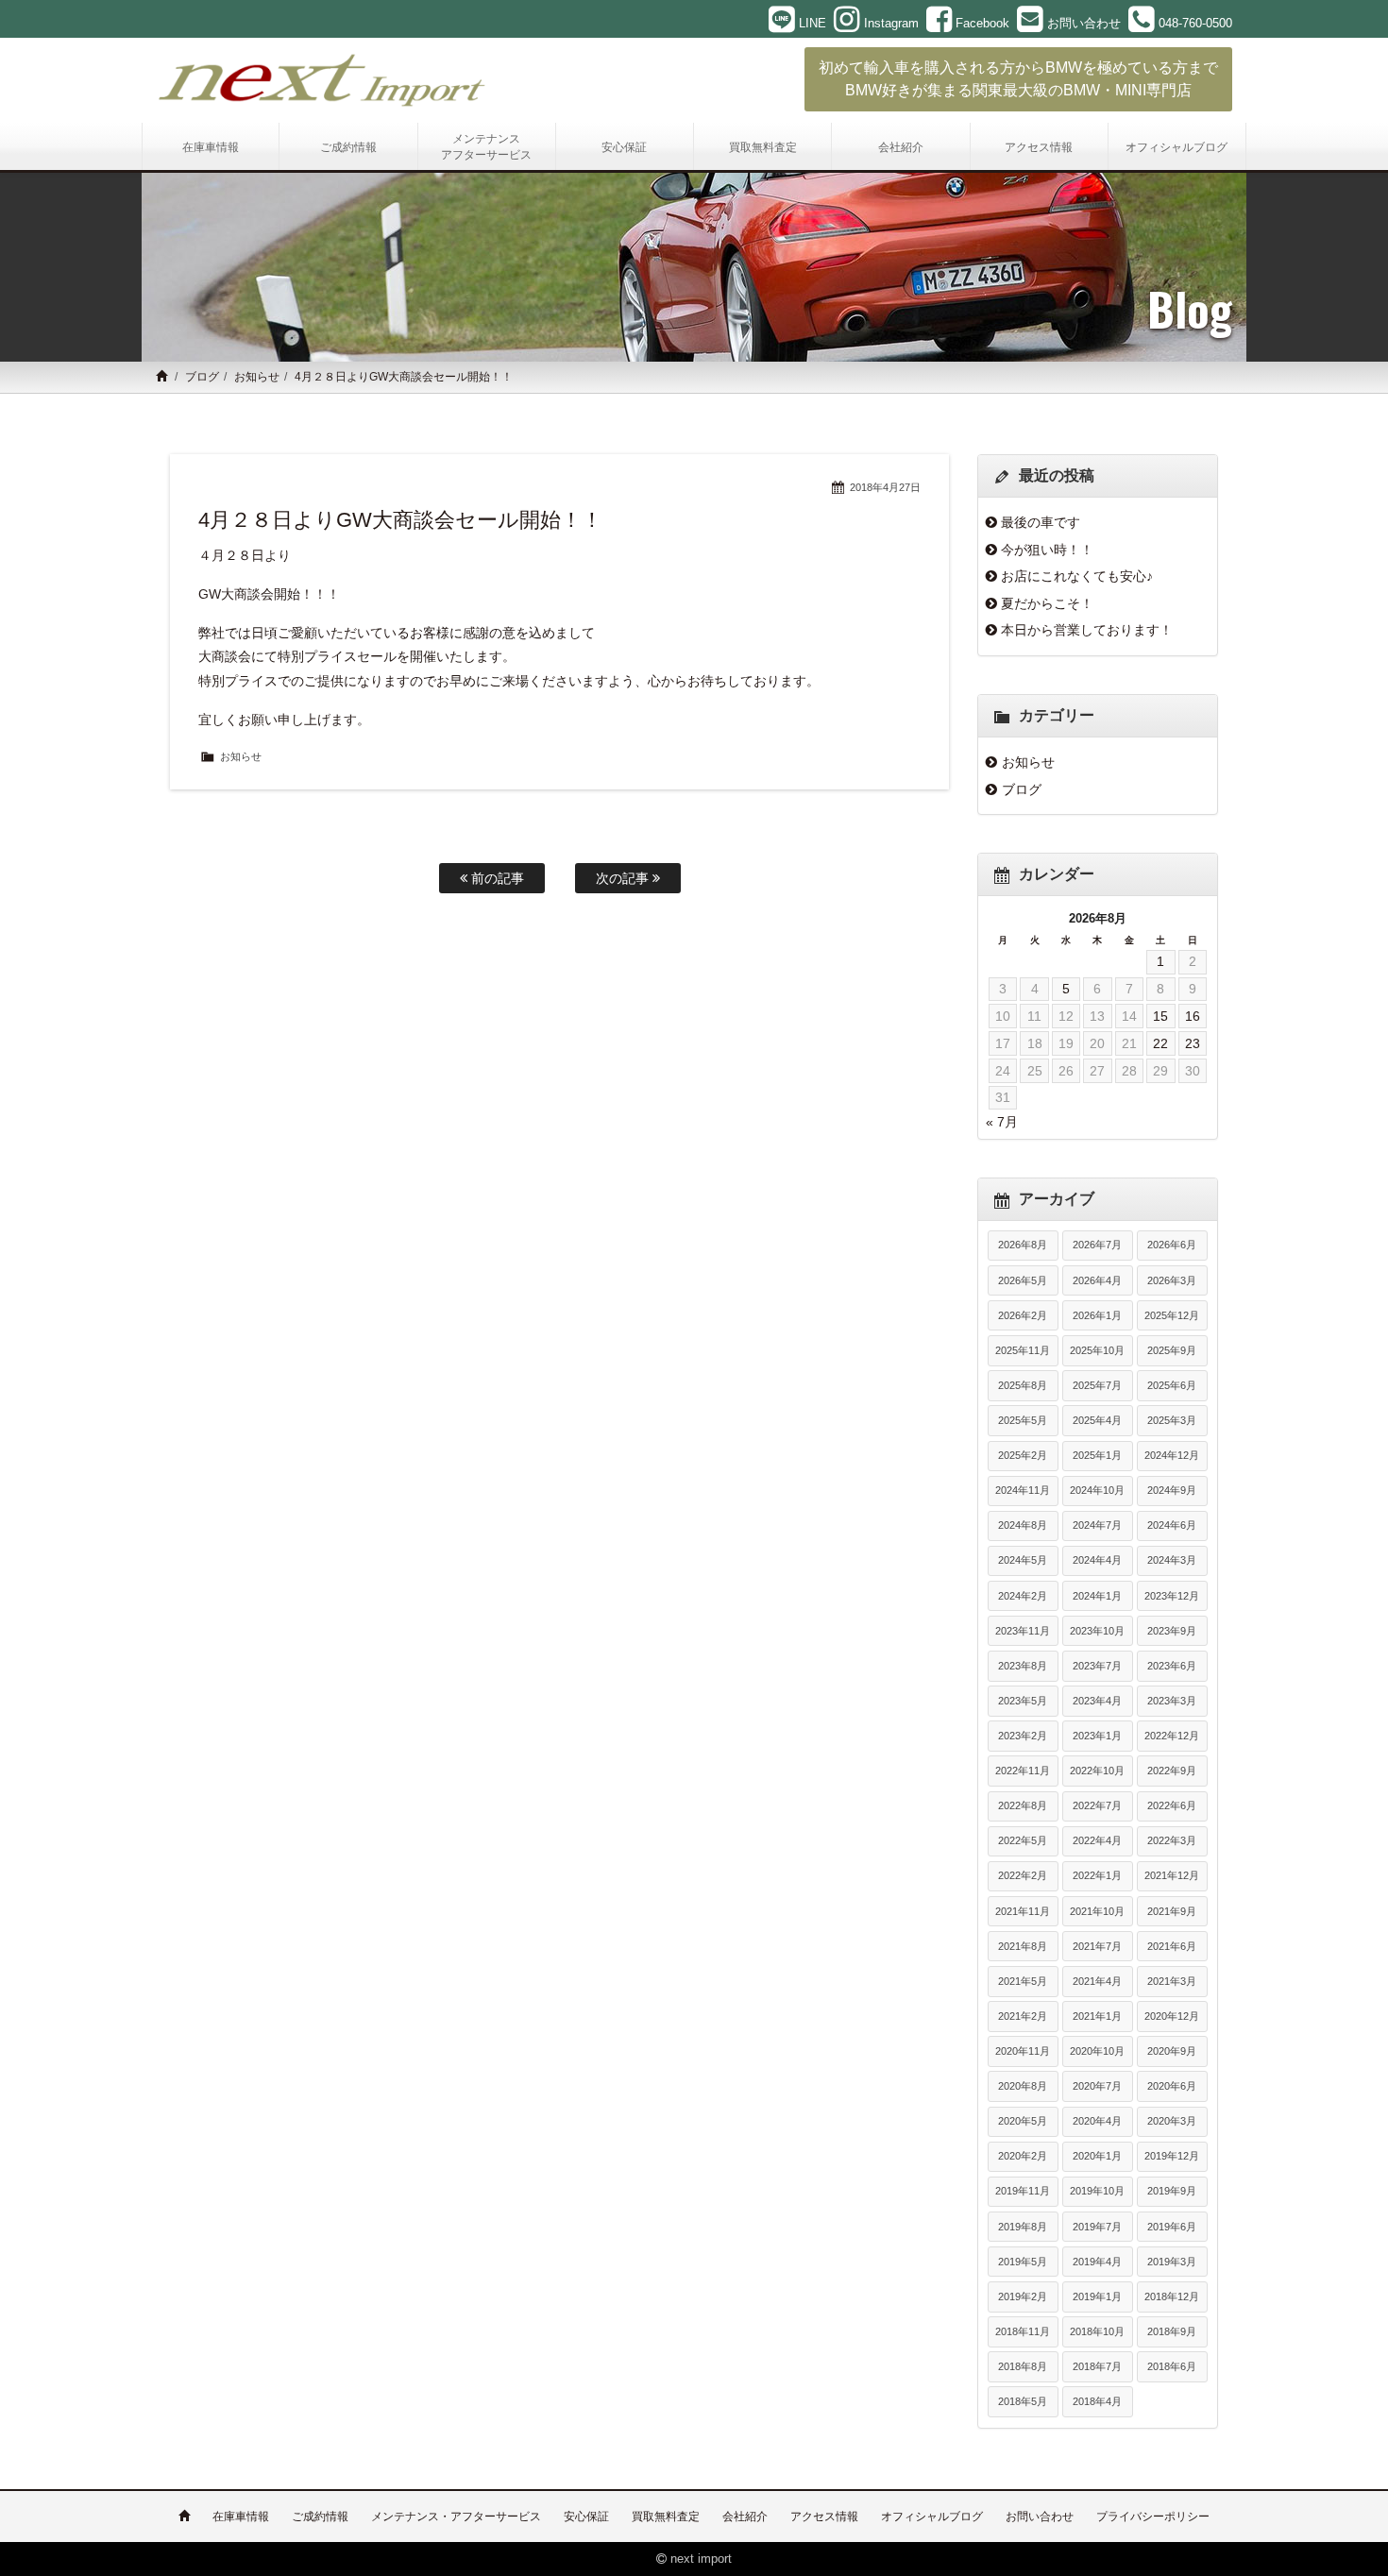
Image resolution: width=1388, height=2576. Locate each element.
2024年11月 (1023, 1490)
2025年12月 (1172, 1315)
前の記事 (496, 878)
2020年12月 (1172, 2016)
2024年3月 (1172, 1560)
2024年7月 (1097, 1525)
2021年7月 (1097, 1946)
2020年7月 (1097, 2086)
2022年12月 (1172, 1736)
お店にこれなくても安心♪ (1077, 576)
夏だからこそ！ (1047, 603)
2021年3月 (1172, 1981)
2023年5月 (1023, 1701)
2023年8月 (1023, 1666)
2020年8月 (1023, 2086)
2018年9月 (1172, 2331)
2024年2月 (1023, 1596)
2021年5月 (1023, 1981)
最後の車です (1041, 522)
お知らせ (257, 377)
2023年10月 (1097, 1631)
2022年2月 (1023, 1875)
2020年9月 (1172, 2051)
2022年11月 (1023, 1771)
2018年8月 (1023, 2366)
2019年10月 (1097, 2191)
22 (1160, 1043)
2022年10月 (1097, 1771)
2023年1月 (1097, 1736)
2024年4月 (1097, 1560)
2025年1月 (1097, 1455)
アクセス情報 (824, 2517)
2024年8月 (1023, 1525)
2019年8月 (1023, 2227)
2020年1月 (1097, 2156)
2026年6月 (1172, 1245)
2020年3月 (1172, 2121)
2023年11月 (1023, 1631)
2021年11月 (1023, 1911)
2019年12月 (1172, 2156)
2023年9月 (1172, 1631)
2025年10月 (1097, 1350)
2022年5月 (1023, 1840)
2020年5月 (1023, 2121)
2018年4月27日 (885, 487)
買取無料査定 (666, 2517)
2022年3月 (1172, 1840)
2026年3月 (1172, 1280)
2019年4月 (1097, 2262)
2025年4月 (1097, 1420)
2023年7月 (1097, 1666)
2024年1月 (1097, 1596)
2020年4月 (1097, 2121)
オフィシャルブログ (932, 2517)
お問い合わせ (1040, 2517)
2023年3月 (1172, 1701)
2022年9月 (1172, 1771)
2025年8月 (1023, 1385)
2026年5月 (1023, 1280)
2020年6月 (1172, 2086)
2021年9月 (1172, 1911)
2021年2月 (1023, 2016)
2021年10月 (1097, 1911)
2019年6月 (1172, 2227)
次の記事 (624, 878)
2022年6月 (1172, 1805)
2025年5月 (1023, 1420)
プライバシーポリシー (1153, 2517)
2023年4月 (1097, 1701)
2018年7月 (1097, 2366)
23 (1193, 1043)
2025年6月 (1172, 1385)
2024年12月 (1172, 1455)
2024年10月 (1097, 1490)
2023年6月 (1172, 1666)
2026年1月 (1097, 1315)
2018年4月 (1097, 2401)
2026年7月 (1097, 1245)
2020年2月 (1023, 2156)
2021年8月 (1023, 1946)
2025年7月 (1097, 1385)
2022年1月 (1097, 1875)
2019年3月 (1172, 2262)
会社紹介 (745, 2517)
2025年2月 (1023, 1455)
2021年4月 (1097, 1981)
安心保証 (586, 2517)
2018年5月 (1023, 2401)
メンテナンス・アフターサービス (456, 2517)
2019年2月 (1023, 2296)
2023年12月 (1172, 1596)
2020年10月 (1097, 2051)
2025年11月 (1023, 1350)
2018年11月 (1023, 2331)
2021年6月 (1172, 1946)
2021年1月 (1097, 2016)
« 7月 (1002, 1122)
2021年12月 (1172, 1875)
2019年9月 (1172, 2191)
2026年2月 (1023, 1315)
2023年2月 (1023, 1736)
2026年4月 (1097, 1280)
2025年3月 (1172, 1420)
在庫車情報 (241, 2517)
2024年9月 (1172, 1490)
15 (1160, 1016)
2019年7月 (1097, 2227)
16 (1193, 1016)
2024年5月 (1023, 1560)
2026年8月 (1023, 1245)
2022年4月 (1097, 1840)
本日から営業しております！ (1087, 630)
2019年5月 (1023, 2262)
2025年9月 (1172, 1350)
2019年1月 (1097, 2296)
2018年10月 (1097, 2331)
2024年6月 (1172, 1525)
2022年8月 (1023, 1805)
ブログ (202, 377)
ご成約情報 (320, 2517)
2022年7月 (1097, 1805)
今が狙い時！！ (1047, 550)
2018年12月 (1172, 2296)
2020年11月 (1023, 2051)
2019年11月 (1023, 2191)
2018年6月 (1172, 2366)
